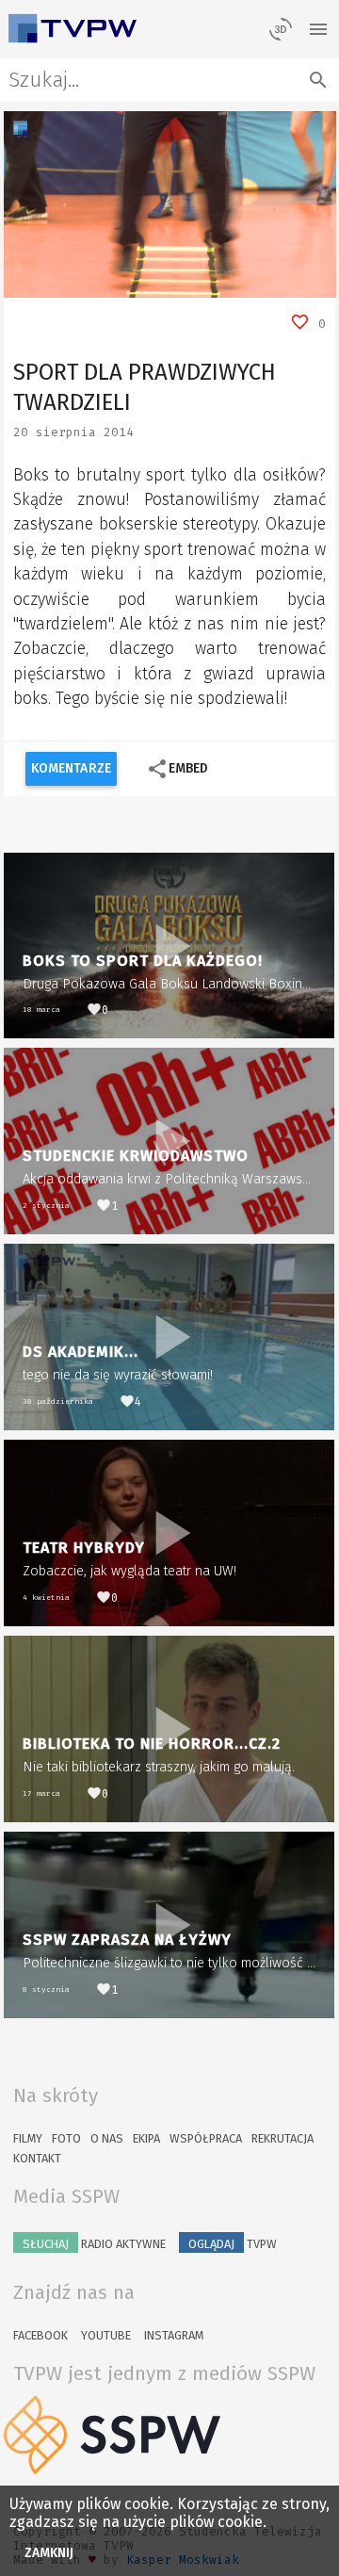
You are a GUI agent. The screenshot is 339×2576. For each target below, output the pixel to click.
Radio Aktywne (94, 2244)
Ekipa (146, 2138)
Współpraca (206, 2138)
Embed (178, 769)
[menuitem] (279, 284)
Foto (66, 2138)
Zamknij (49, 2553)
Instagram (174, 2335)
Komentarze (71, 768)
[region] (170, 204)
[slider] (149, 284)
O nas (107, 2138)
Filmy (28, 2138)
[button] (60, 284)
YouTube (106, 2335)
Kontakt (37, 2158)
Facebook (40, 2335)
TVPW (233, 2244)
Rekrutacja (282, 2138)
